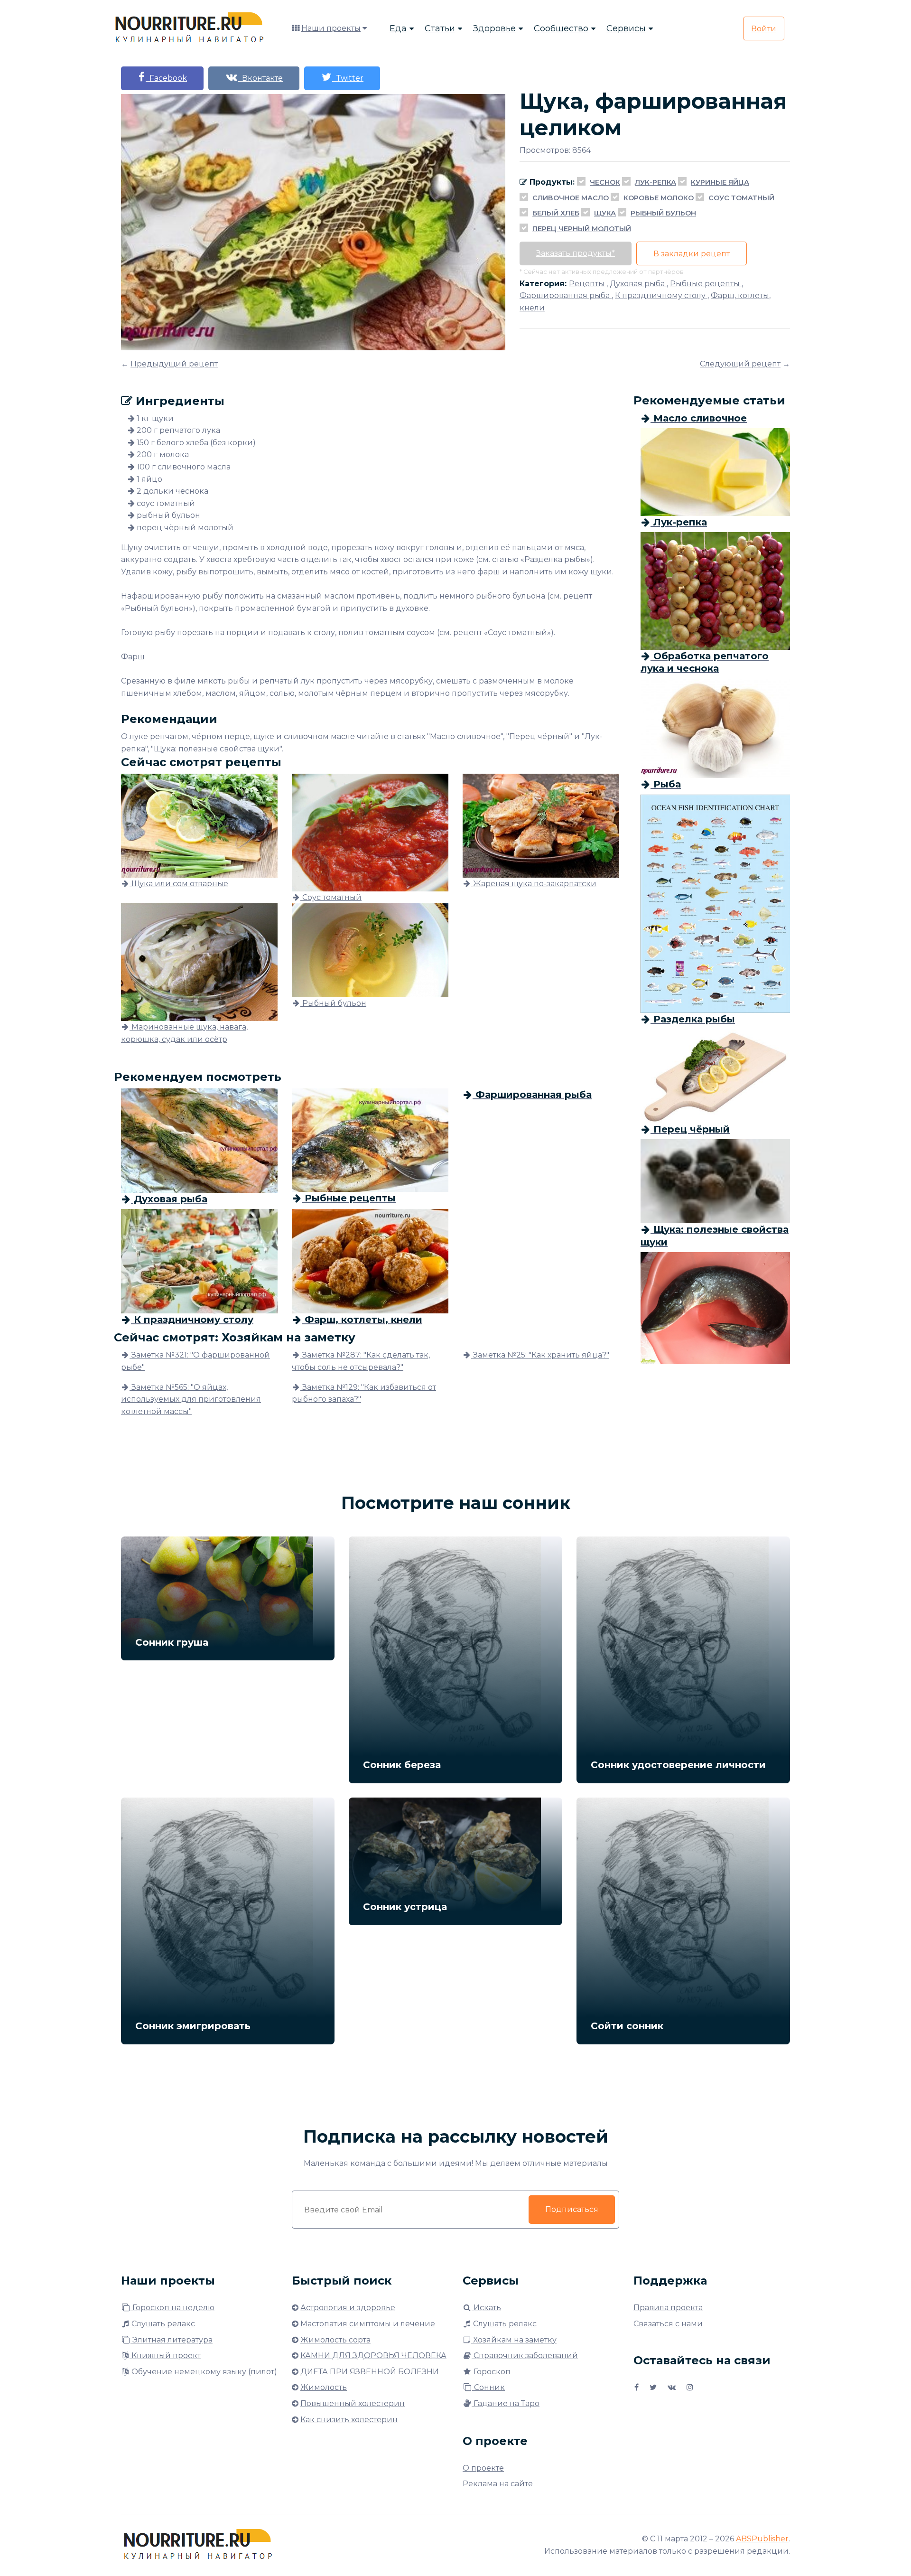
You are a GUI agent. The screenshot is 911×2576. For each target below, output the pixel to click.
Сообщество (561, 28)
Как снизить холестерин (349, 2420)
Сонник (488, 2387)
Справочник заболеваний (525, 2356)
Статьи (440, 28)
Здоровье (494, 28)
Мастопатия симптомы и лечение (368, 2324)
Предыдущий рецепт (174, 364)
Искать (486, 2308)
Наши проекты (331, 28)
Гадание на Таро (506, 2403)
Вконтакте (260, 78)
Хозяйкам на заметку (514, 2340)
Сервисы (626, 28)
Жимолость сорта (335, 2340)
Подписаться (572, 2209)
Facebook (166, 78)
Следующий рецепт (740, 364)
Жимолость (324, 2387)
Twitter (348, 78)
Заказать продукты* (576, 253)
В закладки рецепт (692, 254)
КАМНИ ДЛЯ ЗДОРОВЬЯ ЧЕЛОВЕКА (373, 2356)
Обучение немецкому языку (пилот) (203, 2372)
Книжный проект (165, 2356)
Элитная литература (172, 2340)
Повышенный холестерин (353, 2403)
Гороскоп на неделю (172, 2308)
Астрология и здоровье (348, 2308)
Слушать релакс (162, 2324)
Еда (398, 28)
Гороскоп (491, 2372)
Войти (764, 29)
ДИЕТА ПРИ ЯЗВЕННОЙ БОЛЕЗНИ (370, 2372)
